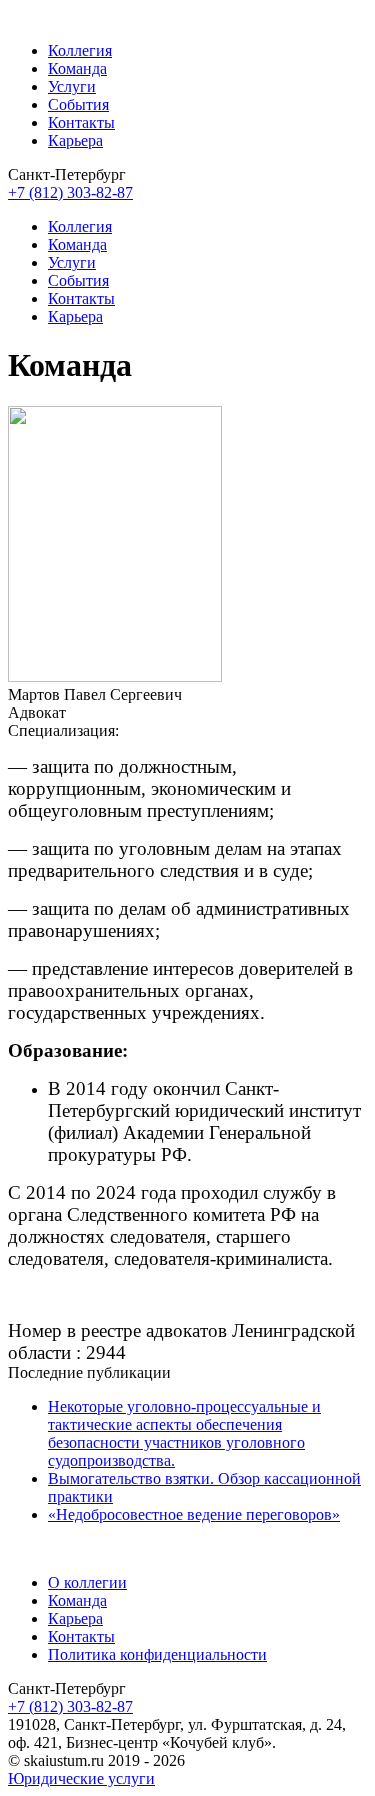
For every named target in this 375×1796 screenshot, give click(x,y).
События (78, 104)
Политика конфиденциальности (157, 1654)
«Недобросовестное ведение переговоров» (194, 1514)
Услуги (72, 86)
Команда (77, 68)
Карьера (75, 140)
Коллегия (80, 50)
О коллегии (87, 1582)
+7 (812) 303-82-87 (70, 192)
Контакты (81, 122)
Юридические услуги (81, 1778)
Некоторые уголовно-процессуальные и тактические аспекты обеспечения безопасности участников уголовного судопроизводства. (184, 1433)
